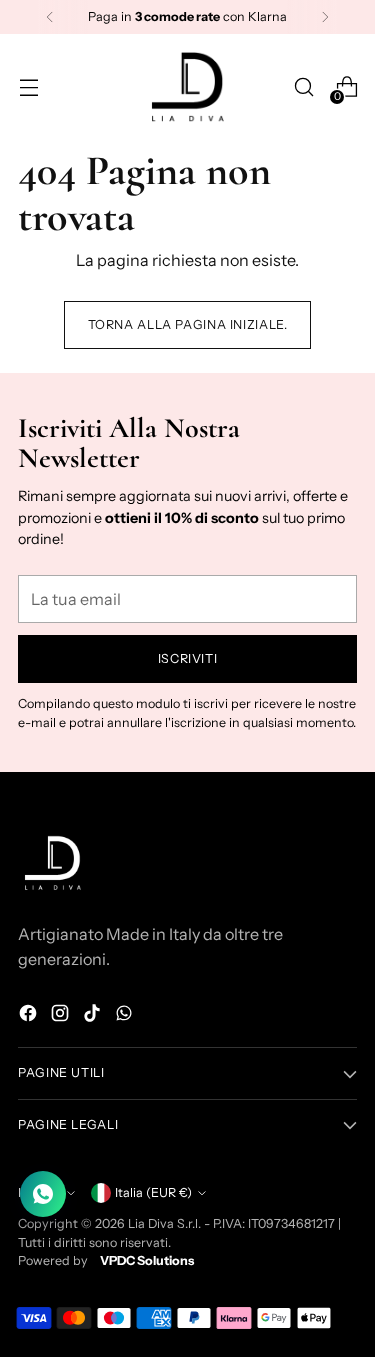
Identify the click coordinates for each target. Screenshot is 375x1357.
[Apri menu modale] (28, 87)
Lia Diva (151, 1223)
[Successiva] (325, 17)
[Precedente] (50, 17)
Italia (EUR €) (153, 1192)
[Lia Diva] (188, 87)
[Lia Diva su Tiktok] (94, 1016)
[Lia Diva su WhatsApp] (126, 1016)
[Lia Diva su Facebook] (30, 1016)
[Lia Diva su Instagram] (62, 1016)
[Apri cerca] (303, 87)
